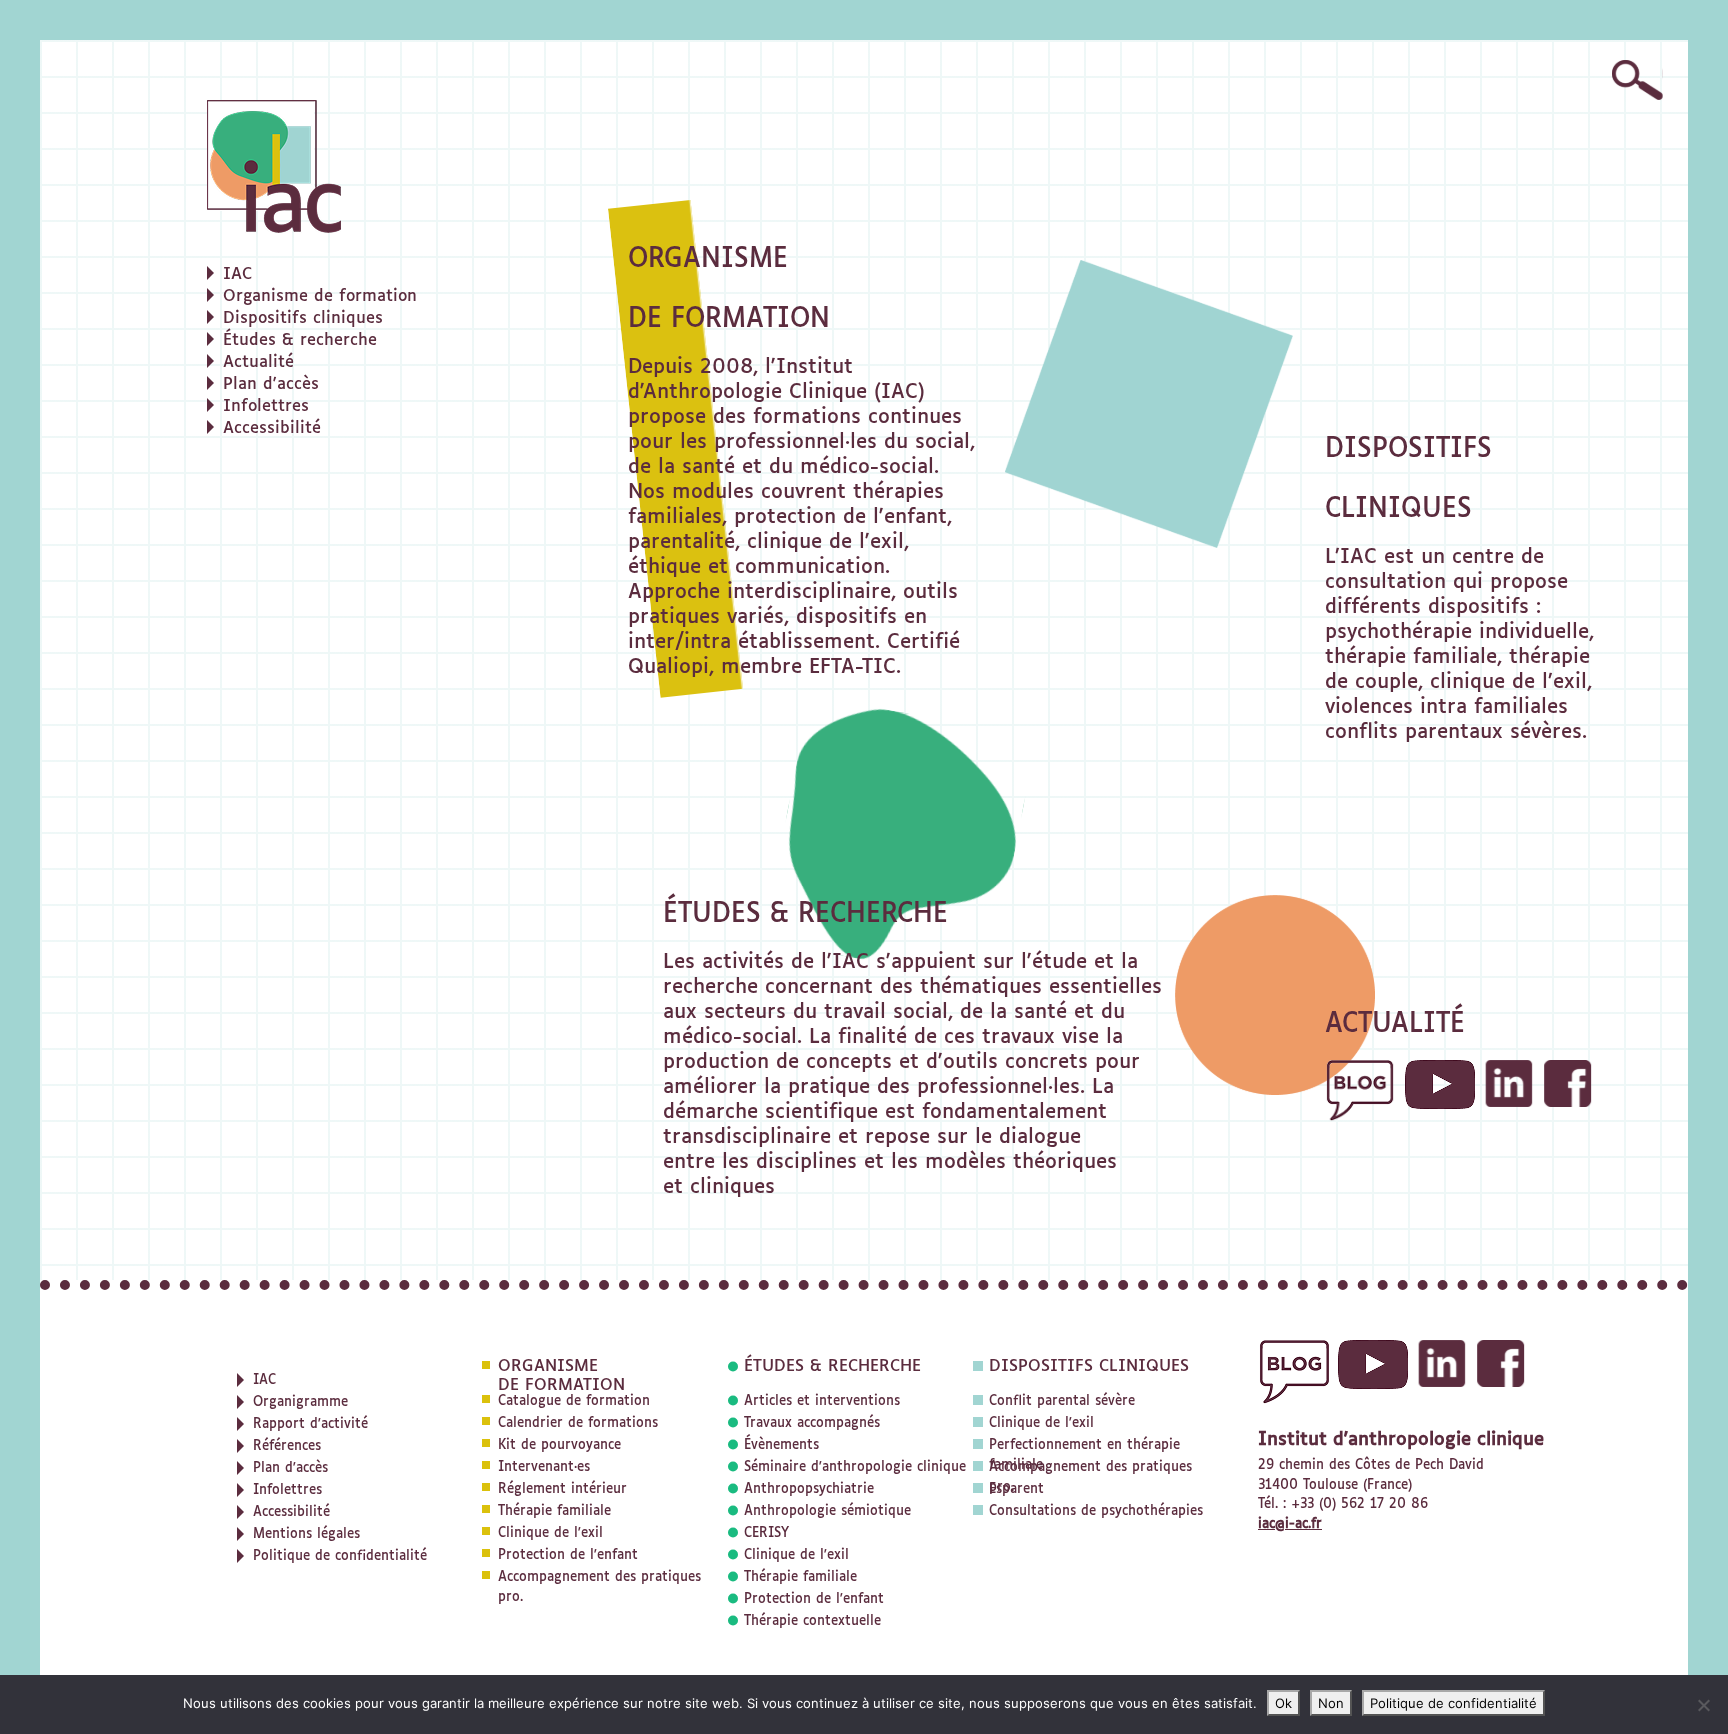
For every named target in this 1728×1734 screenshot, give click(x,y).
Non (1331, 1703)
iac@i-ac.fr (1290, 1524)
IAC (237, 275)
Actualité (258, 363)
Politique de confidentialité (340, 1556)
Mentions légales (306, 1534)
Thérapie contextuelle (812, 1621)
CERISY (766, 1533)
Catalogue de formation (574, 1401)
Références (287, 1446)
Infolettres (266, 407)
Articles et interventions (822, 1401)
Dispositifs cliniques (303, 319)
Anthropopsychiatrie (809, 1489)
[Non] (1703, 1705)
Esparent (1016, 1489)
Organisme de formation (320, 297)
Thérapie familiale (554, 1511)
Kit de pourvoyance (559, 1445)
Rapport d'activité (310, 1424)
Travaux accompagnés (812, 1423)
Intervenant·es (544, 1467)
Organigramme (300, 1402)
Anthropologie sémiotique (827, 1511)
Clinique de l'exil (550, 1533)
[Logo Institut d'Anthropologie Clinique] (377, 166)
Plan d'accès (271, 385)
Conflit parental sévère (1062, 1401)
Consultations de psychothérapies (1096, 1511)
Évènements (781, 1445)
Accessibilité (272, 429)
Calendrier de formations (578, 1423)
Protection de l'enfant (568, 1555)
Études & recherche (300, 341)
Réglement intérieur (562, 1489)
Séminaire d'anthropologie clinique (855, 1467)
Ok (1283, 1703)
